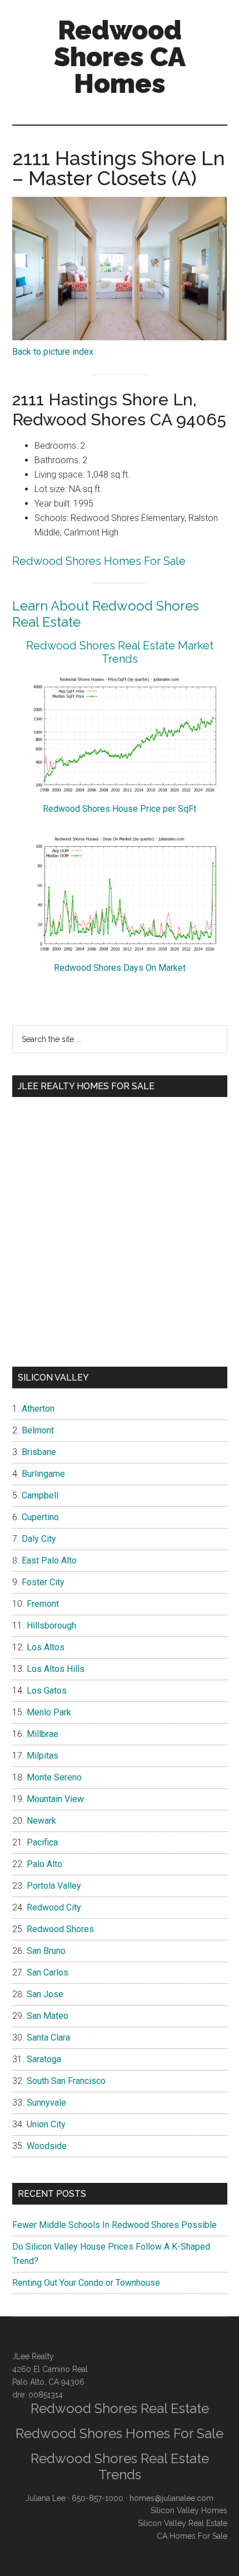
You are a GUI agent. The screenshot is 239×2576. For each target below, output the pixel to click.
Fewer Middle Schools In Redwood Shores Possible (114, 2225)
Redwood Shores (60, 1929)
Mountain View (55, 1799)
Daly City (39, 1539)
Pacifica (42, 1842)
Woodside (47, 2146)
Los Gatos (47, 1691)
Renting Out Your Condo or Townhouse (86, 2283)
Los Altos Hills (56, 1669)
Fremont (43, 1604)
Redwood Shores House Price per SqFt (120, 809)
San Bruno (46, 1951)
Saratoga (44, 2059)
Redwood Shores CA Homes (120, 57)
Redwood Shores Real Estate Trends (120, 2466)
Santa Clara (48, 2038)
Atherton (38, 1409)
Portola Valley (54, 1886)
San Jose (45, 1994)
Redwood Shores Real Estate (120, 2408)
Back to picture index (53, 352)
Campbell (40, 1495)
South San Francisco (66, 2081)
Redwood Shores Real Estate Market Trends (120, 652)
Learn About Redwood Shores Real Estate (106, 614)
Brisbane (39, 1452)
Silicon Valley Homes (189, 2510)
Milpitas (43, 1756)
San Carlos (48, 1972)
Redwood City (54, 1907)
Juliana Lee (46, 2498)
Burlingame (43, 1474)
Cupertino (40, 1517)
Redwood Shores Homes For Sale (99, 561)
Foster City (43, 1582)
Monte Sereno (54, 1777)
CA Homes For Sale (192, 2536)
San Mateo (48, 2016)
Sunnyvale (46, 2103)
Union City (46, 2124)
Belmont (38, 1430)
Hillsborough (51, 1625)
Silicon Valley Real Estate (183, 2523)
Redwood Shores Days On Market (120, 968)
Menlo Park (49, 1712)
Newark (41, 1821)
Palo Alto (44, 1864)
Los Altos (46, 1647)
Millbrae (43, 1734)
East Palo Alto (49, 1560)
